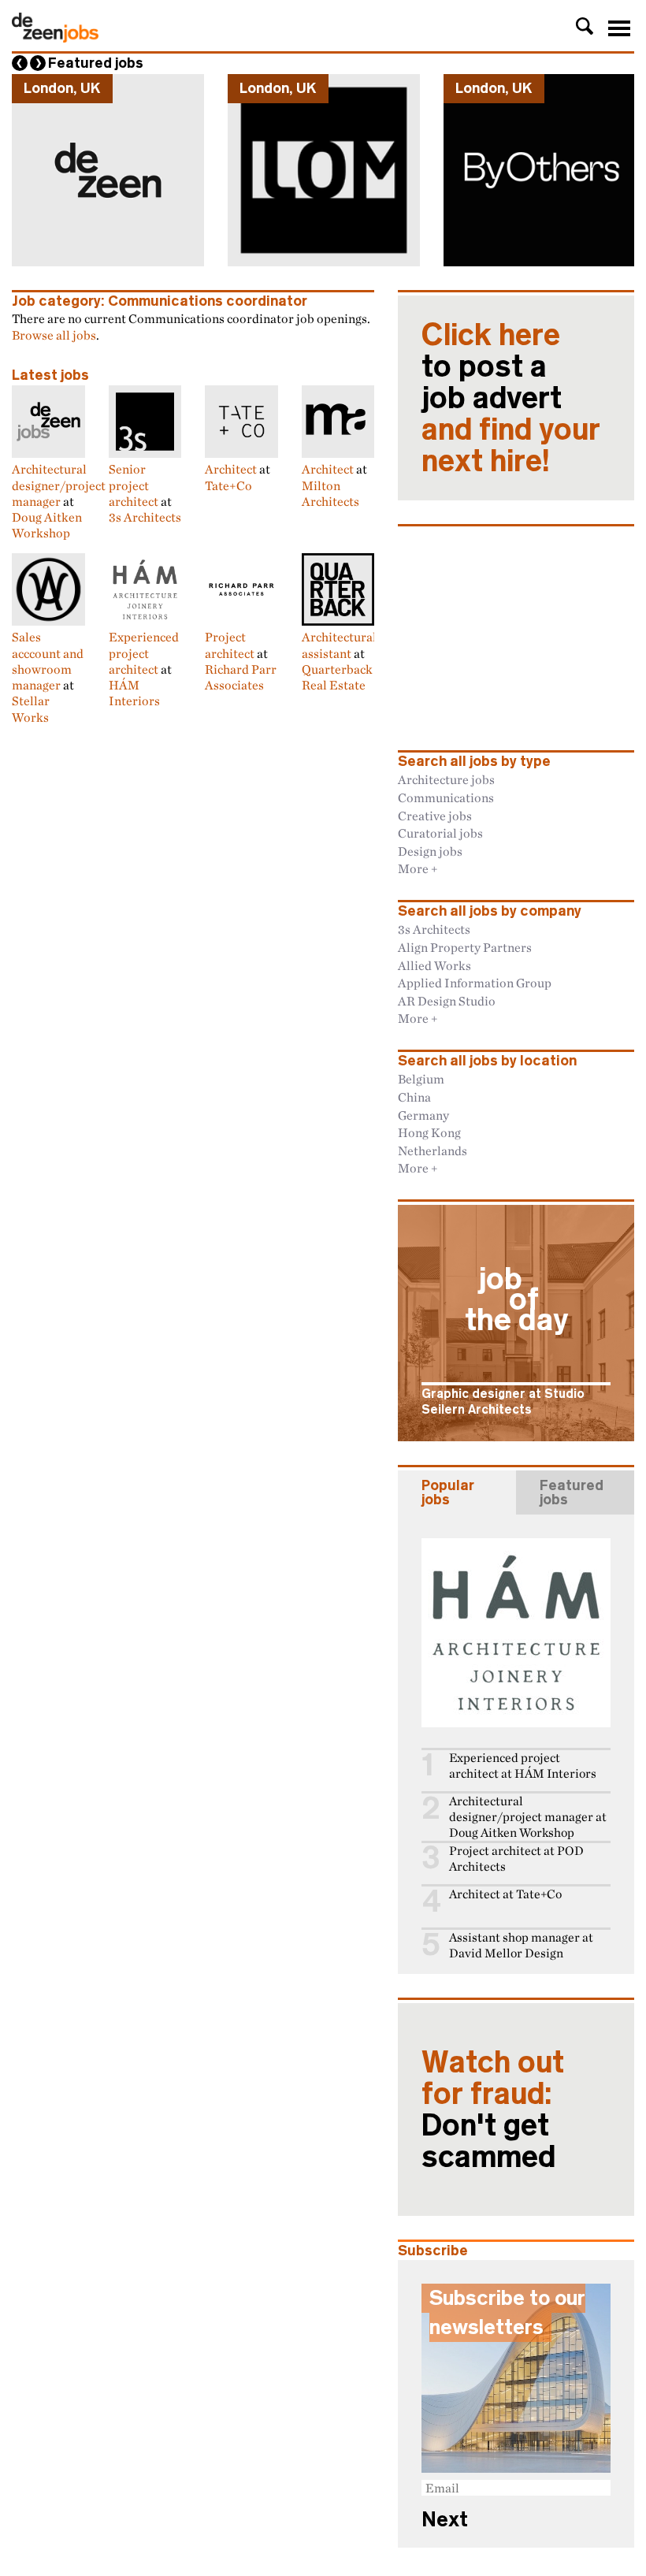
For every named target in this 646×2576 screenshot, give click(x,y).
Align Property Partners (465, 947)
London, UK (62, 88)
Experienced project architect (144, 653)
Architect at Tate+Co (505, 1894)
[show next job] (38, 63)
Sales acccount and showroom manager (48, 661)
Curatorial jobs (440, 833)
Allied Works (434, 965)
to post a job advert (511, 398)
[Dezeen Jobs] (55, 38)
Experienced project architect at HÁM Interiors (523, 1766)
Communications (446, 797)
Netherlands (433, 1150)
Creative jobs (435, 816)
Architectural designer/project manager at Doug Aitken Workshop (528, 1817)
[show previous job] (20, 63)
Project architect (230, 645)
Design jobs (430, 851)
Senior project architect (134, 485)
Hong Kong (429, 1132)
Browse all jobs (54, 335)
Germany (423, 1115)
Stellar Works (31, 708)
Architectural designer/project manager (59, 485)
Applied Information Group (475, 983)
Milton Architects (330, 493)
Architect (231, 469)
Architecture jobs (446, 779)
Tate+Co (228, 485)
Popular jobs (448, 1492)
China (414, 1097)
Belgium (421, 1079)
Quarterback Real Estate (337, 677)
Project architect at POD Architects (516, 1859)
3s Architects (145, 517)
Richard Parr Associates (241, 677)
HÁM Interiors (134, 693)
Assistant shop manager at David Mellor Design (521, 1945)
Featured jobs (96, 63)
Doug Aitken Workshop (47, 525)
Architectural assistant (339, 645)
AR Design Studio (447, 1001)
